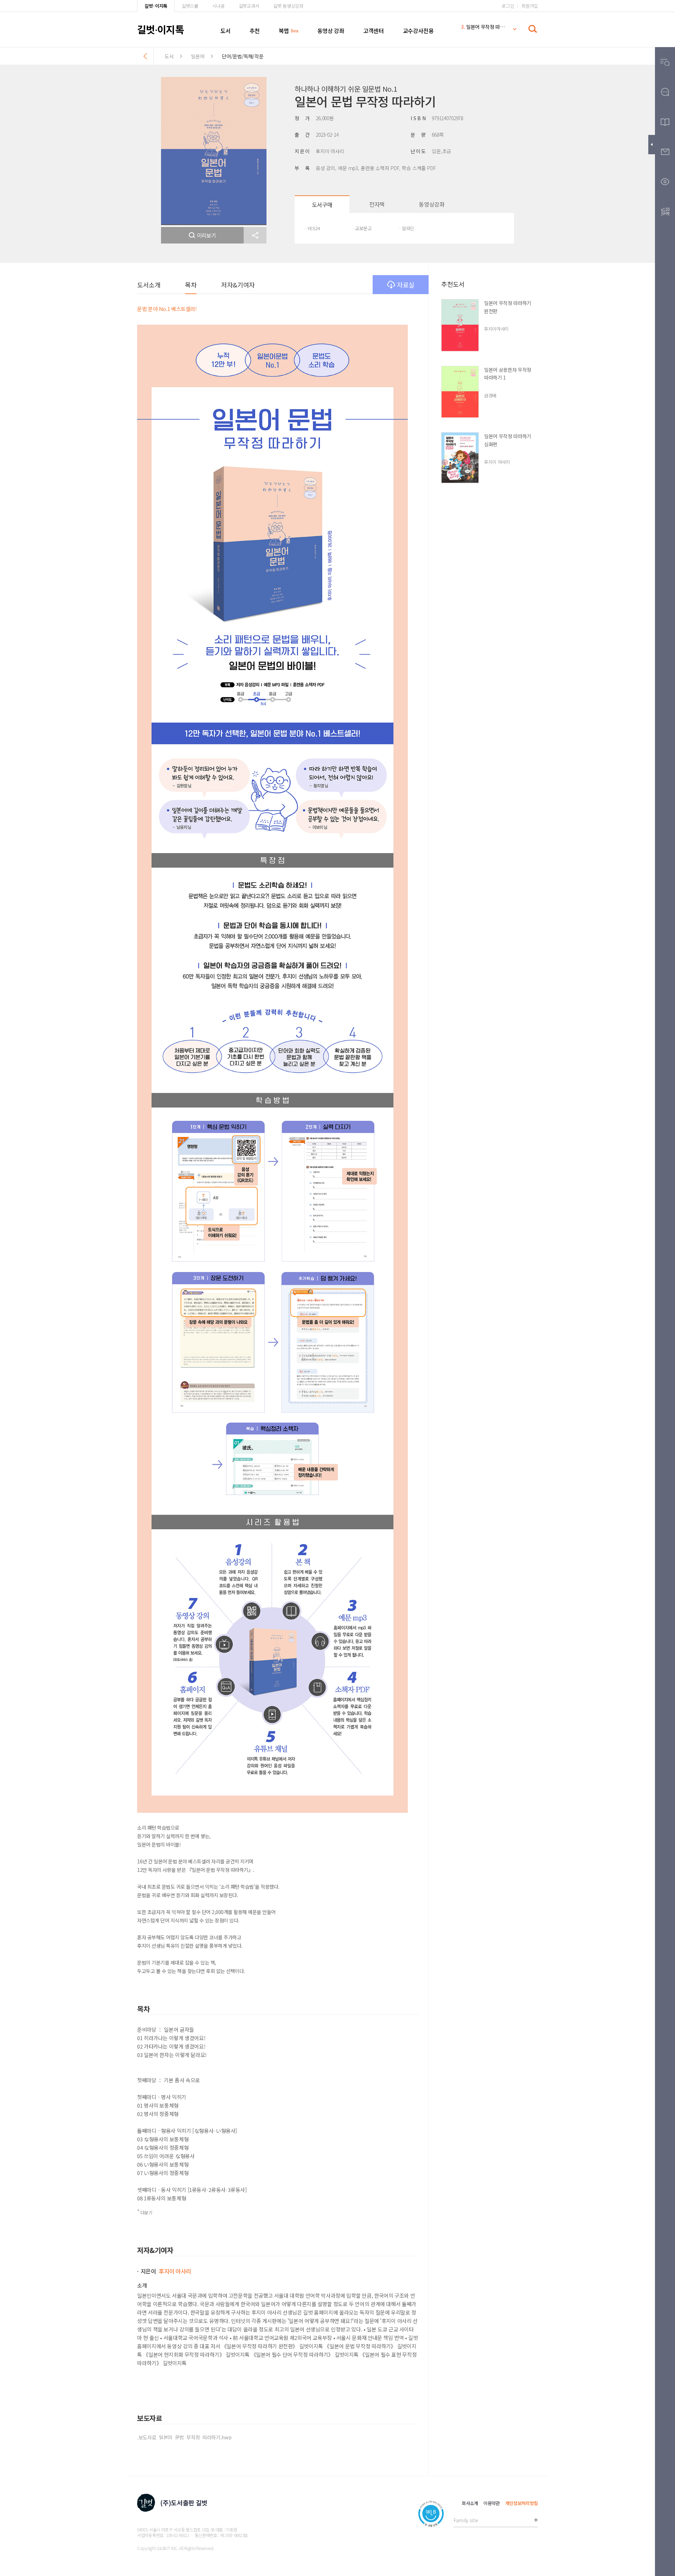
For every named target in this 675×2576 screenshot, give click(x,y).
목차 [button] (191, 285)
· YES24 (313, 228)
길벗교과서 (249, 6)
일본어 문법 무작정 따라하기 (483, 30)
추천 (255, 31)
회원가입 (530, 6)
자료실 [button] (406, 285)
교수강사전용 (418, 31)
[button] (255, 235)
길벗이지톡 (160, 29)
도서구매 (322, 205)
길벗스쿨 (190, 6)
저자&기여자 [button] (238, 285)
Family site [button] (466, 2520)
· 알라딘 (406, 228)
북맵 (284, 31)
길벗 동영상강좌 (288, 6)
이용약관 (492, 2503)
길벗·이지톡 (156, 6)
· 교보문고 (362, 228)
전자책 (377, 204)
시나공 (218, 6)
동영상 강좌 (331, 31)
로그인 (508, 6)
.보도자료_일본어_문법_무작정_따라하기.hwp (184, 2437)
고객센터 (373, 31)
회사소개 (470, 2503)
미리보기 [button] (207, 235)
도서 (226, 31)
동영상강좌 (432, 204)
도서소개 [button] (149, 285)
